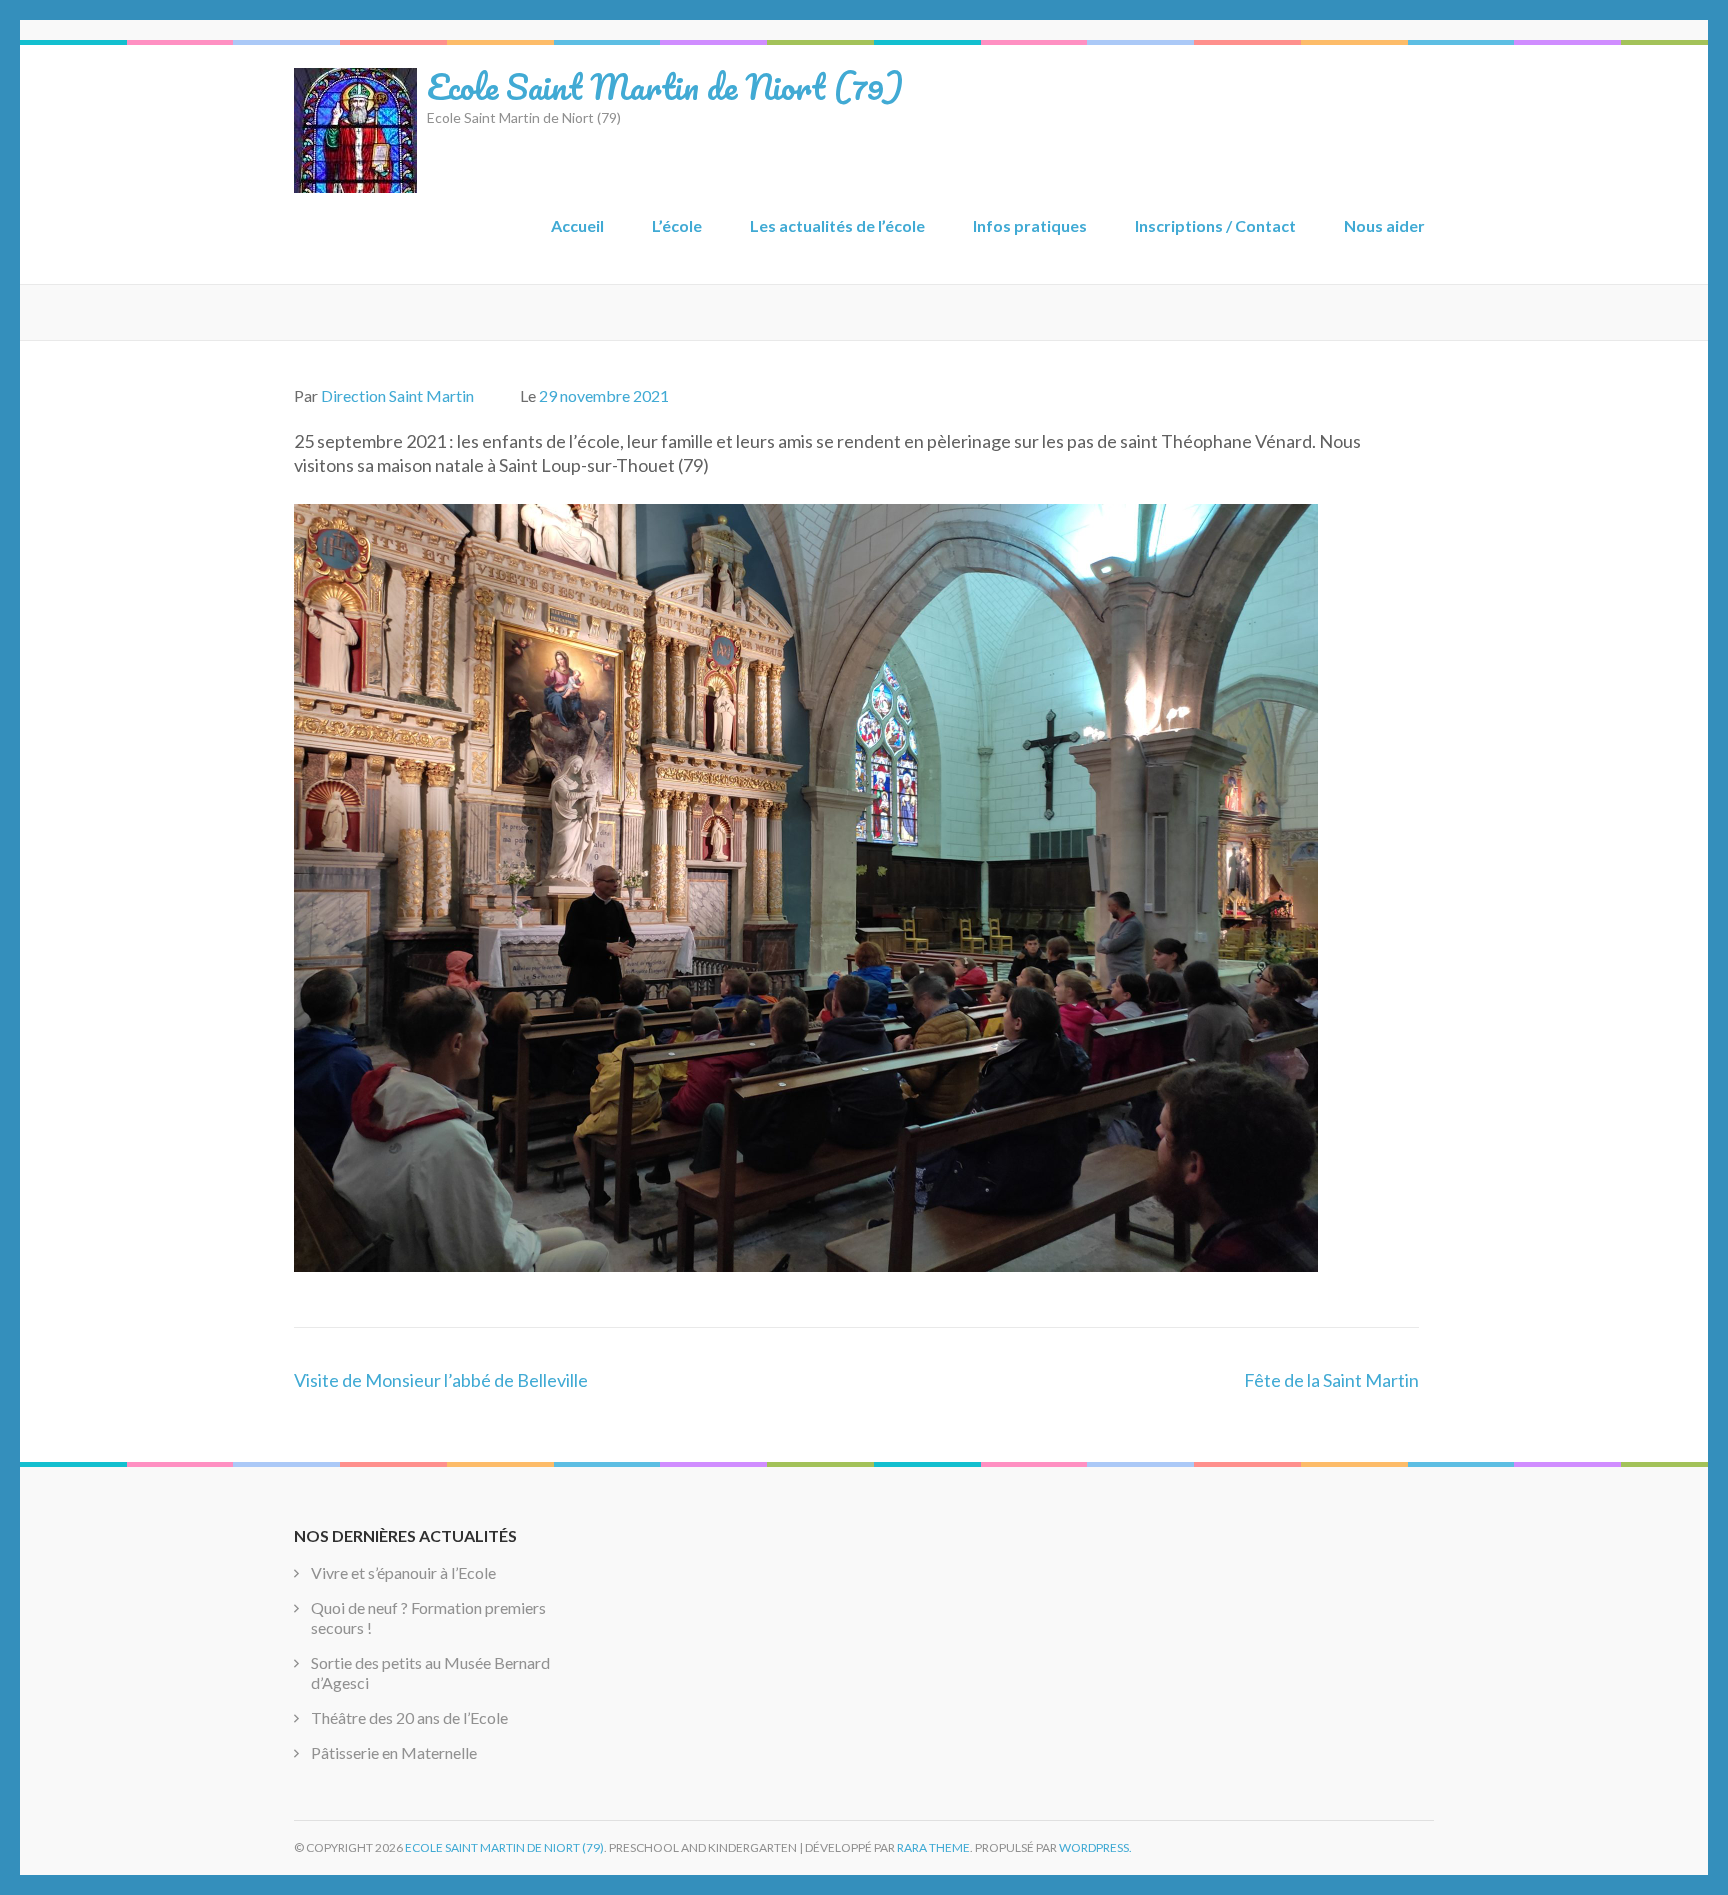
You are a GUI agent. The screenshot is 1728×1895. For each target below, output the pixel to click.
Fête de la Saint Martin (1331, 1380)
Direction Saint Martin (397, 395)
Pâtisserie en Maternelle (394, 1752)
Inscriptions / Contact (1215, 225)
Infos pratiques (1030, 225)
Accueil (577, 225)
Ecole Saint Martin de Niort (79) (665, 86)
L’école (677, 225)
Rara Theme (933, 1847)
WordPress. (1095, 1847)
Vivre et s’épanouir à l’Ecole (403, 1572)
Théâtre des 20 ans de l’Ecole (409, 1717)
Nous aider (1384, 225)
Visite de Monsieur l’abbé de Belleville (441, 1380)
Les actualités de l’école (837, 225)
